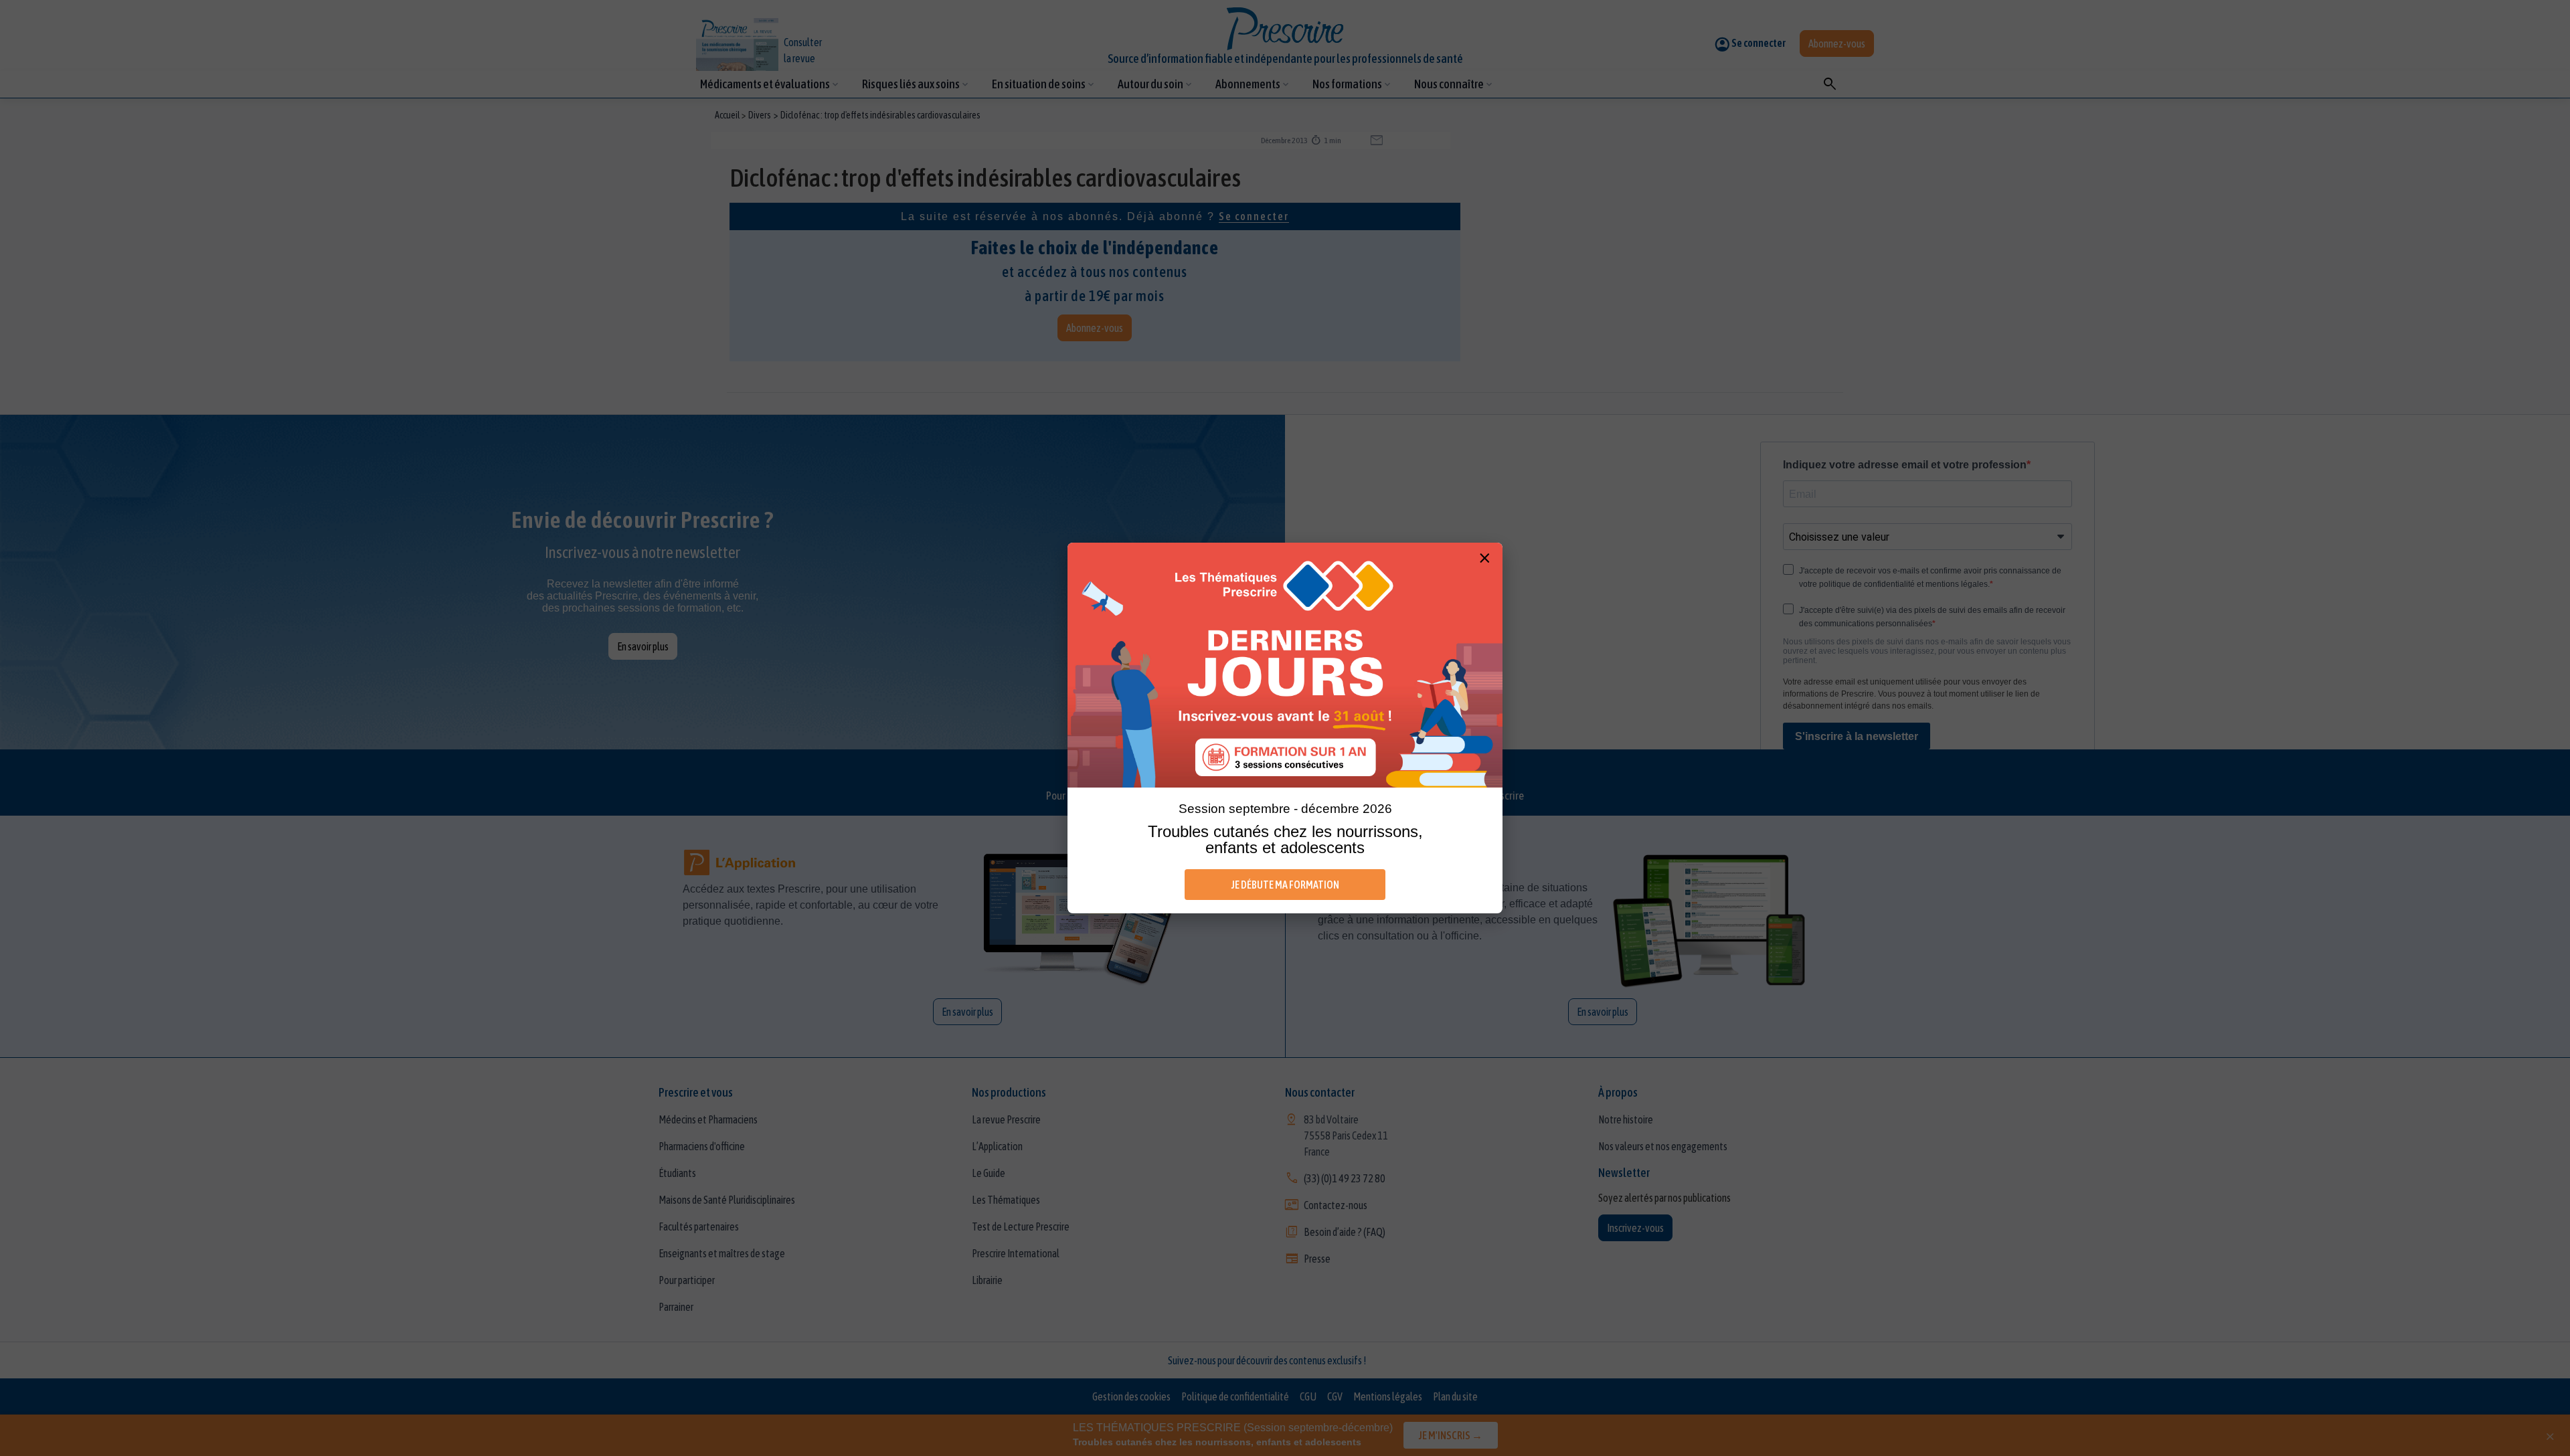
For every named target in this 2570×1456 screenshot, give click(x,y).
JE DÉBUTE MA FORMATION (1285, 885)
